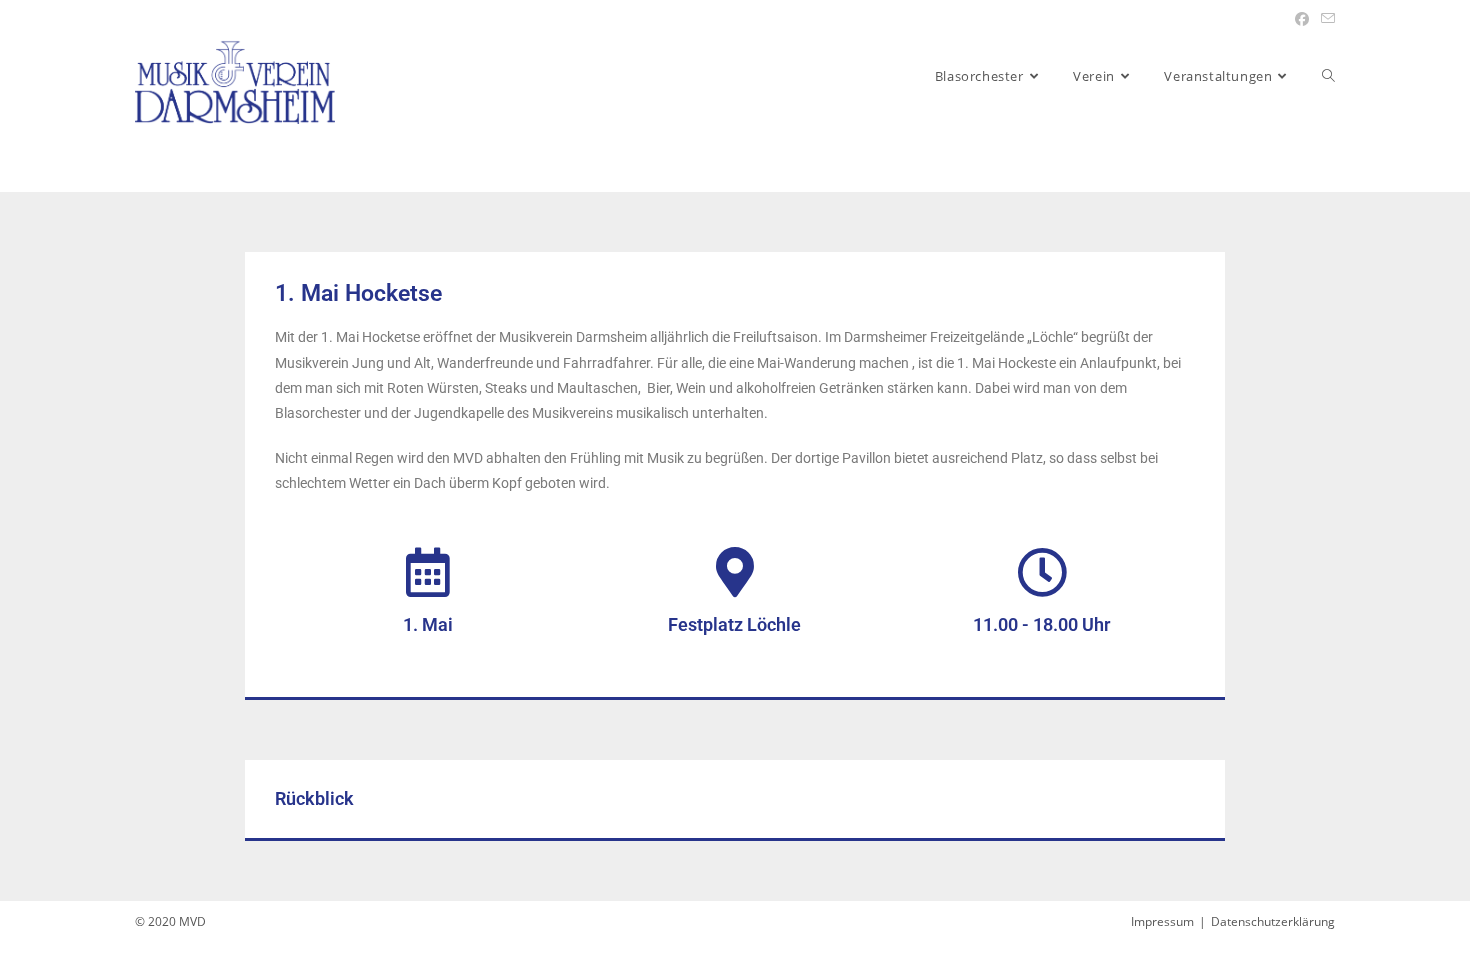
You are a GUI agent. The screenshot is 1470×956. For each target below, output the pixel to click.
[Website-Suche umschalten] (1328, 76)
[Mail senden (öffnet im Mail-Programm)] (1325, 19)
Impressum (1162, 921)
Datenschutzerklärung (1273, 921)
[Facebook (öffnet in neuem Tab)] (1302, 19)
